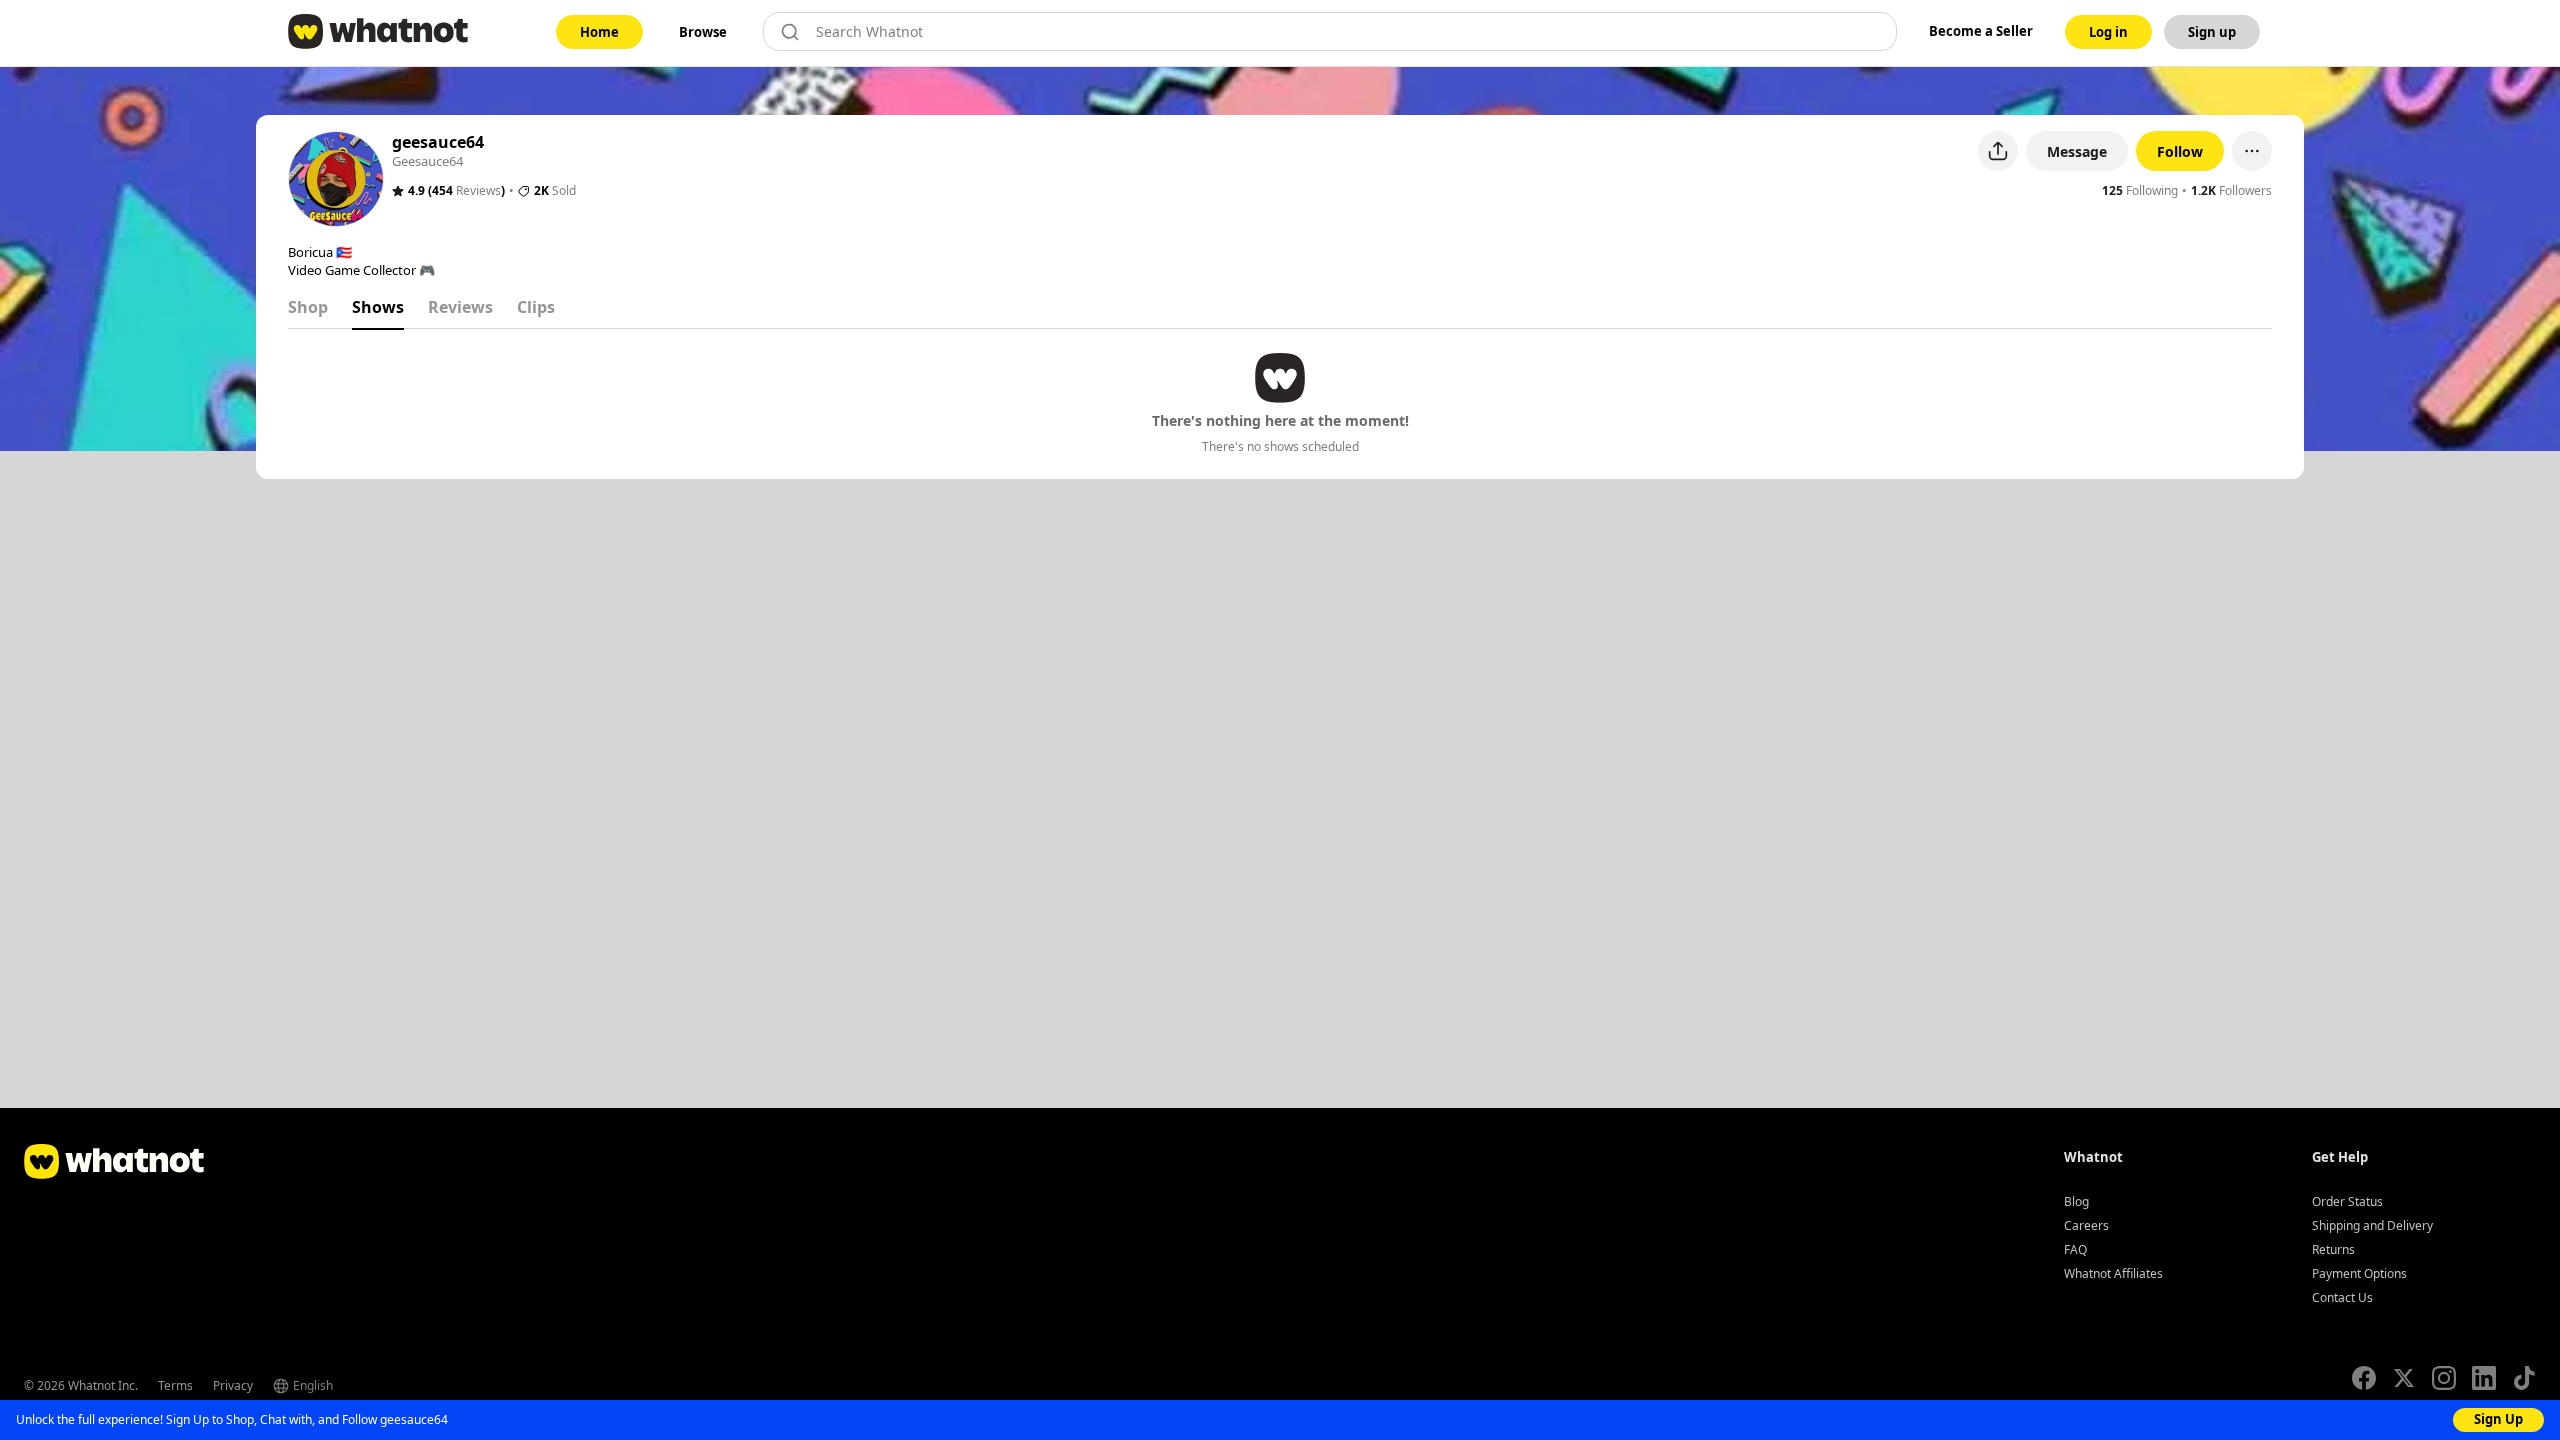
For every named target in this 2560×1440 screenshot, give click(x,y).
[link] (599, 32)
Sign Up (2498, 1419)
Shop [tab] (308, 307)
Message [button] (2077, 151)
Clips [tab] (536, 307)
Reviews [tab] (460, 307)
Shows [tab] (378, 307)
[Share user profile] (1998, 151)
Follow (2180, 151)
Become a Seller (1981, 31)
